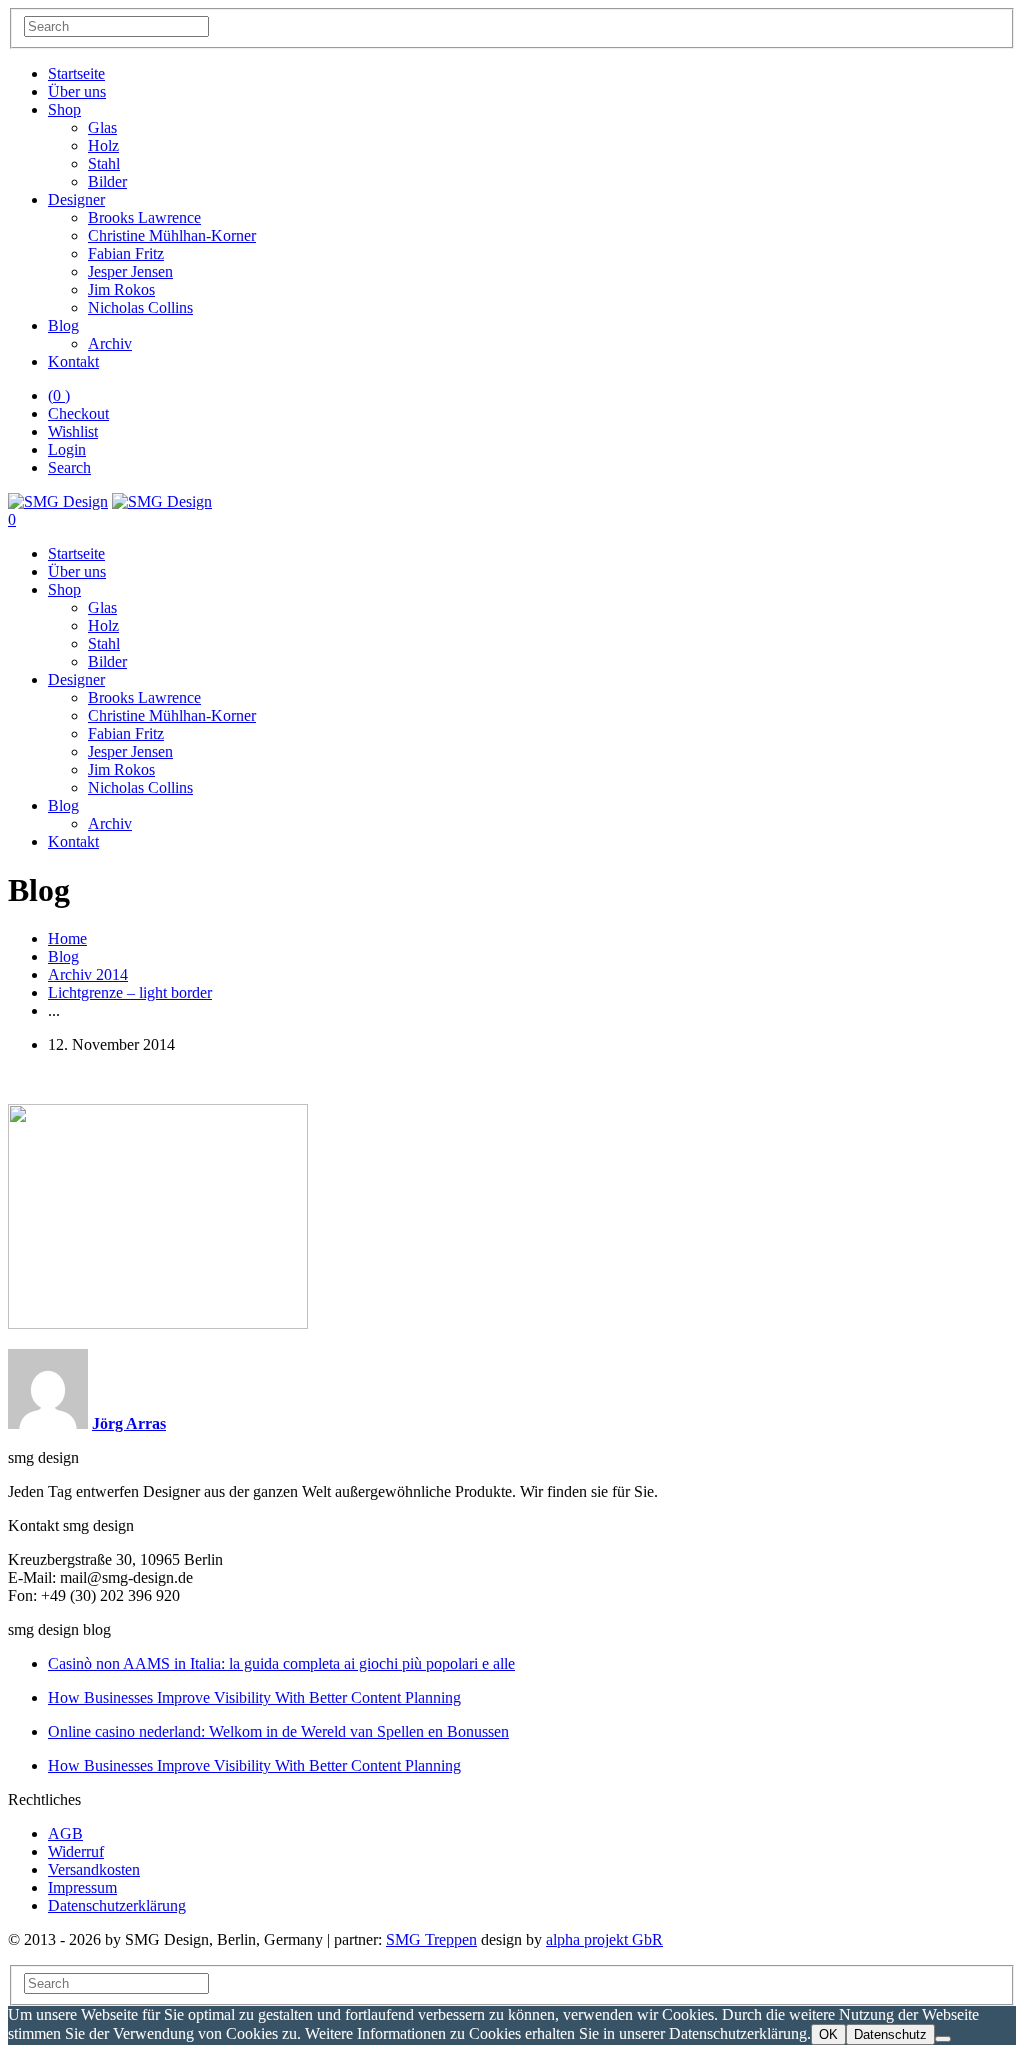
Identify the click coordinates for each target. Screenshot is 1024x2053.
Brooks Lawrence (144, 217)
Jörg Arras (129, 1423)
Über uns (77, 91)
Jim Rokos (121, 289)
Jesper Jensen (130, 271)
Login (67, 449)
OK (828, 2034)
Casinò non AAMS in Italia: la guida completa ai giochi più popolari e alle (281, 1663)
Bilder (107, 181)
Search (69, 467)
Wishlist (73, 431)
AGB (65, 1833)
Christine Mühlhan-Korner (172, 235)
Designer (76, 199)
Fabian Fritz (126, 253)
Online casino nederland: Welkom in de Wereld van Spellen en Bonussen (278, 1731)
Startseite (76, 73)
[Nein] (943, 2039)
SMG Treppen (431, 1939)
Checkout (78, 413)
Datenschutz (890, 2034)
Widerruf (76, 1851)
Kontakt (73, 361)
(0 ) (59, 395)
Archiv (110, 343)
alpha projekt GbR (604, 1939)
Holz (103, 145)
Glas (102, 127)
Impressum (82, 1887)
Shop (64, 109)
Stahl (104, 163)
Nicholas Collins (140, 307)
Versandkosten (94, 1869)
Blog (63, 325)
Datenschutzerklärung (117, 1905)
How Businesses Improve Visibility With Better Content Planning (254, 1697)
